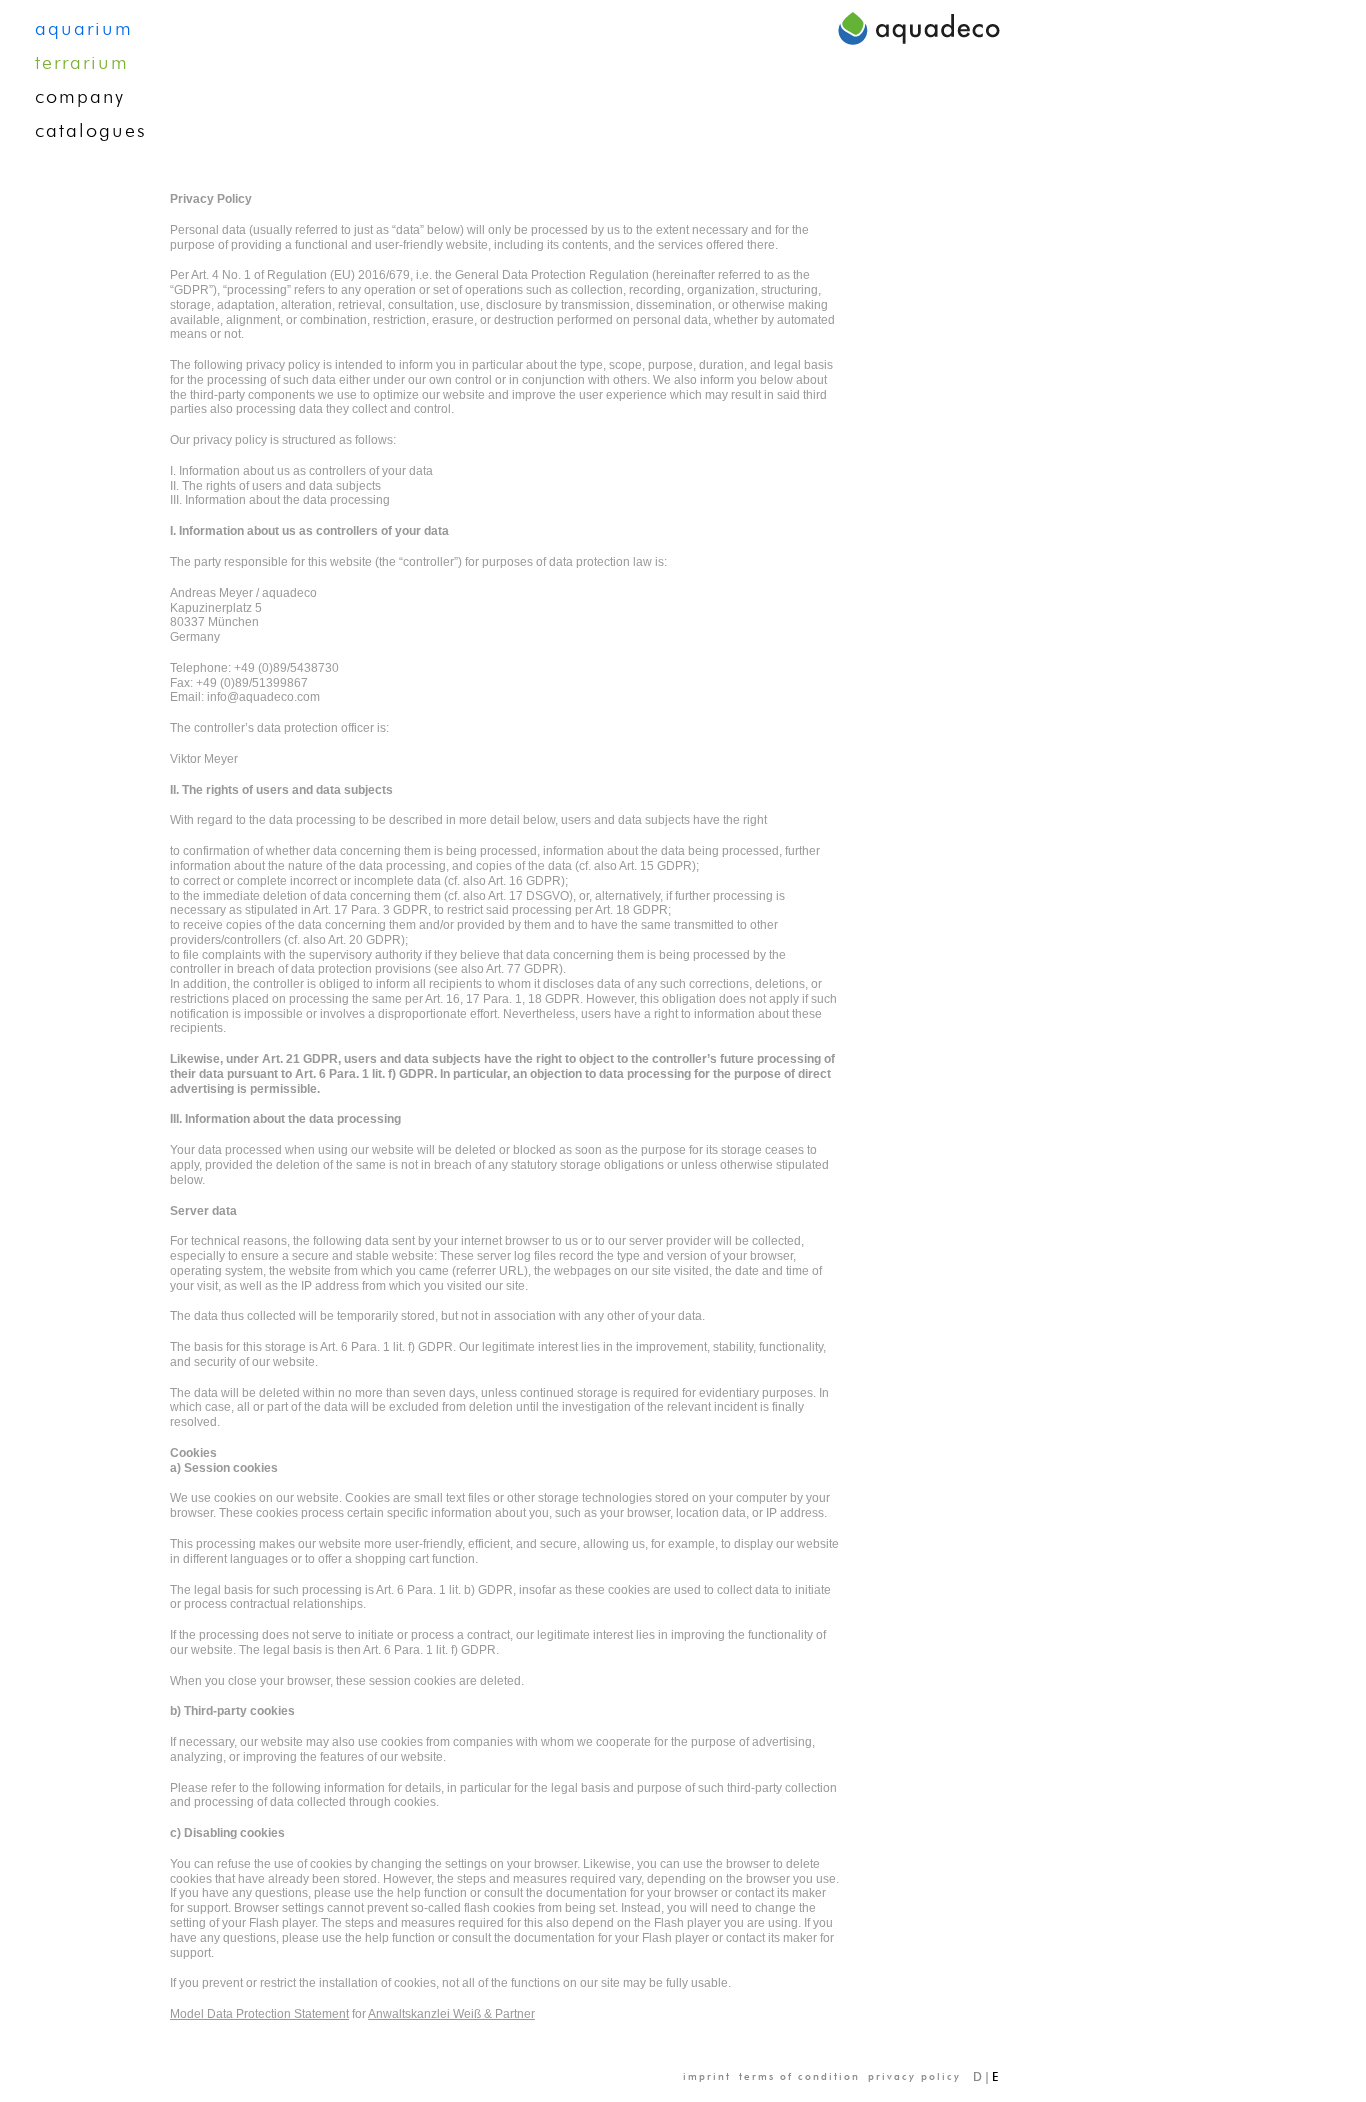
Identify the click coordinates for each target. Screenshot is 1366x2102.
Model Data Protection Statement (259, 2014)
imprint (707, 2077)
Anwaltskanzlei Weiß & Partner (451, 2014)
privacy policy (914, 2077)
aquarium (84, 29)
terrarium (82, 63)
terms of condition (799, 2077)
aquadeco (919, 27)
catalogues (91, 131)
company (80, 97)
